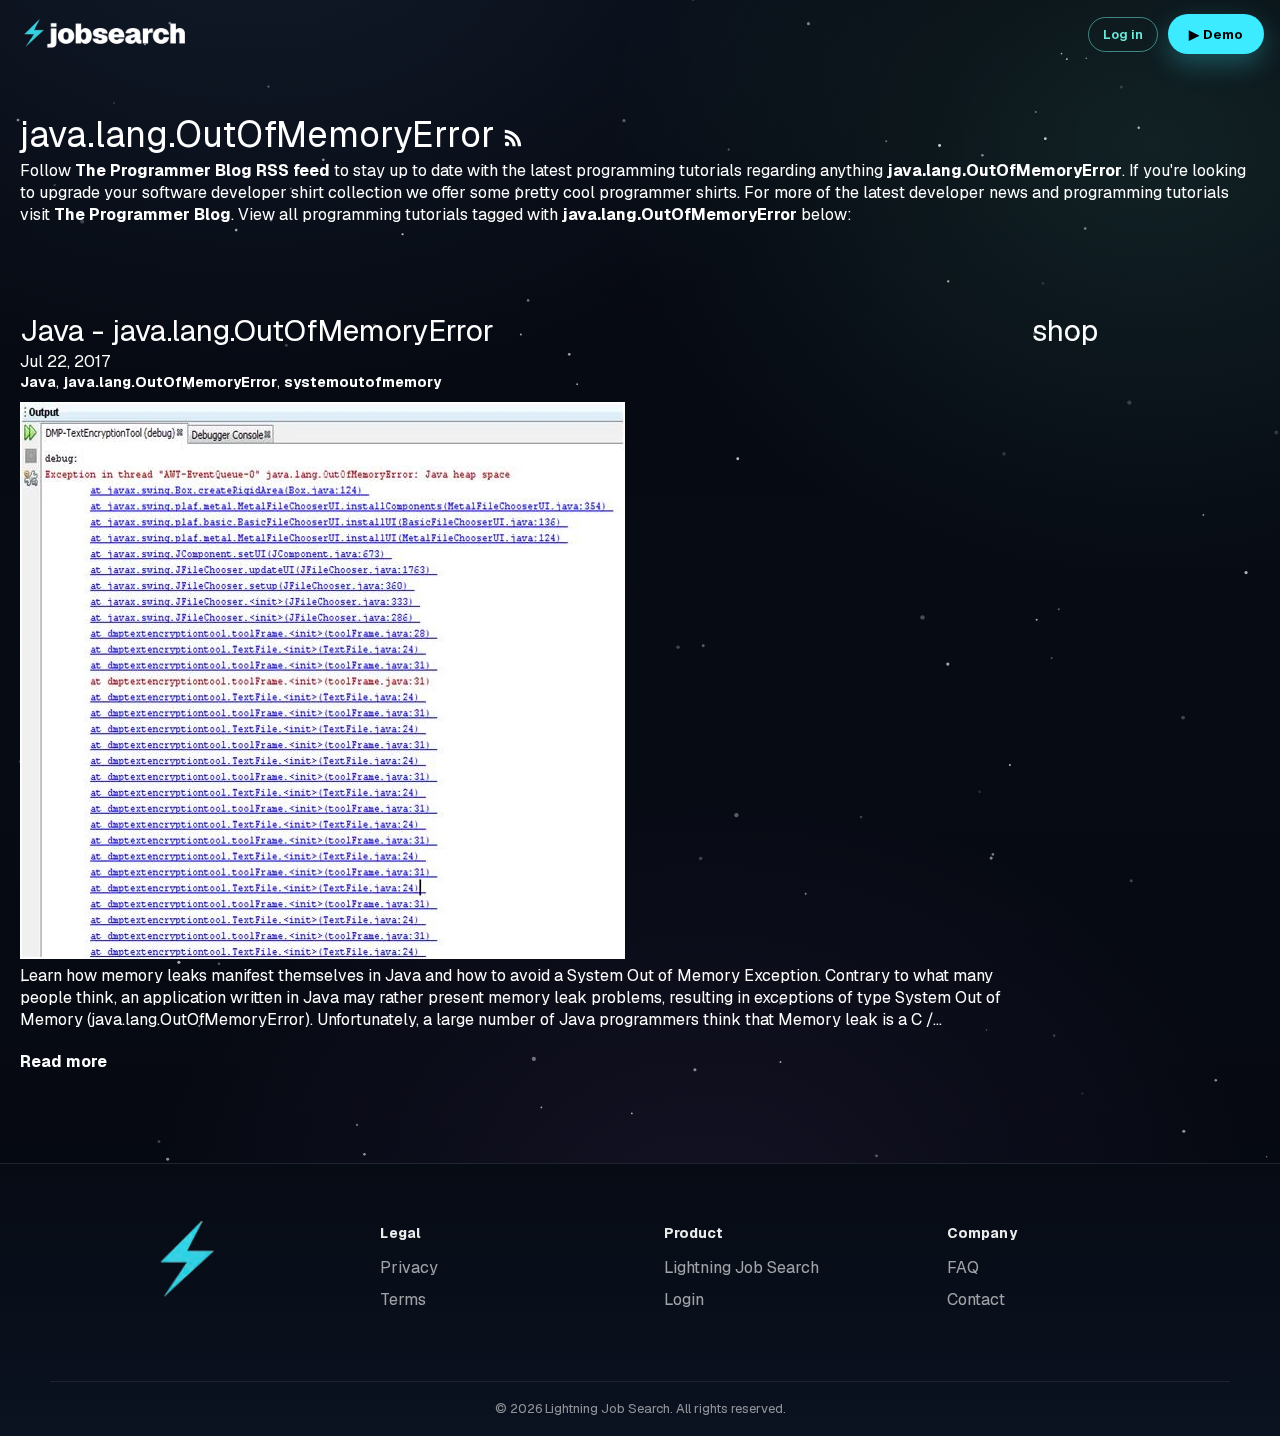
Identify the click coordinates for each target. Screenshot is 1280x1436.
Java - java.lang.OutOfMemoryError (257, 330)
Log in (1123, 34)
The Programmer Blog (142, 214)
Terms (403, 1299)
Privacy (409, 1267)
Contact (976, 1299)
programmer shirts (668, 192)
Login (684, 1299)
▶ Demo (1216, 34)
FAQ (963, 1267)
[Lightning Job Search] (106, 34)
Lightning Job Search (741, 1267)
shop (1065, 330)
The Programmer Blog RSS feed (202, 170)
